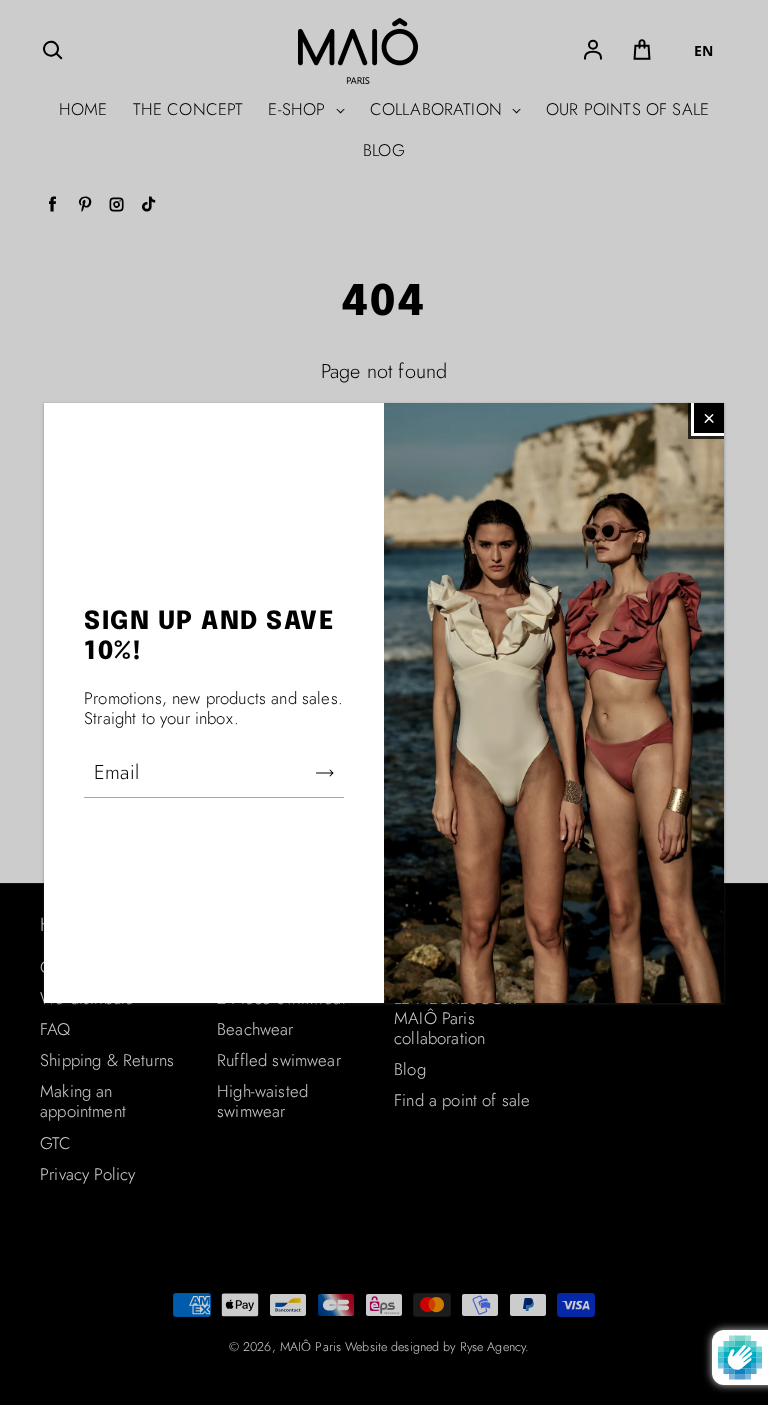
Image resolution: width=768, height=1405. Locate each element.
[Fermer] (709, 418)
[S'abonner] (325, 773)
